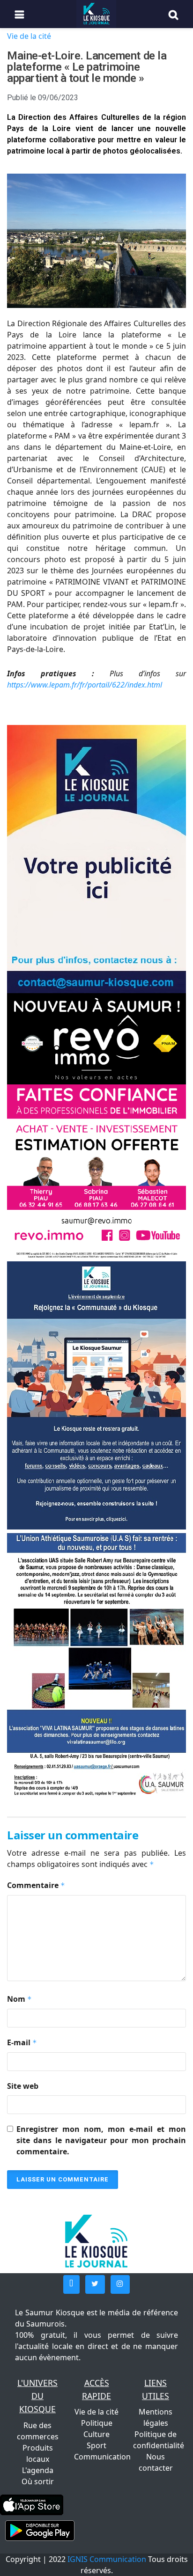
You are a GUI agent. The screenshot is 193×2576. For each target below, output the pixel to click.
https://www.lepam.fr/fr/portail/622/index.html (85, 685)
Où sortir (38, 2481)
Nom (19, 1999)
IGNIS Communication (107, 2559)
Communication (102, 2457)
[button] (71, 2284)
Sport (96, 2445)
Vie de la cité (29, 36)
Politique (97, 2423)
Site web (23, 2086)
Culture (96, 2434)
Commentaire (36, 1885)
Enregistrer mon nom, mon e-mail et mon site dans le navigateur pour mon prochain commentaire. (101, 2140)
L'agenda (38, 2470)
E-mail (22, 2042)
